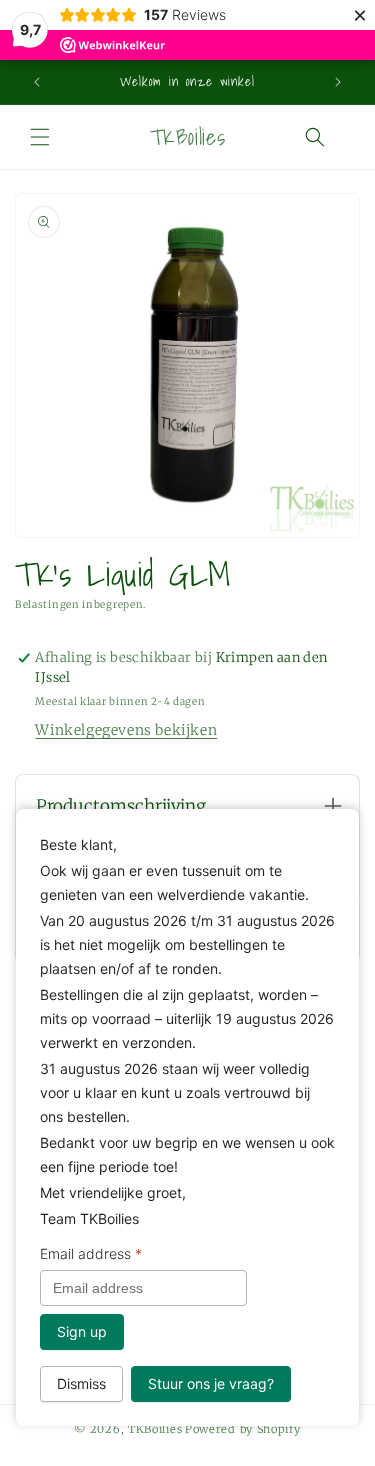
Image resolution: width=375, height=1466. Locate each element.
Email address (91, 1253)
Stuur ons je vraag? (211, 1383)
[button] (40, 137)
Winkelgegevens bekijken (126, 730)
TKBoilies (155, 1429)
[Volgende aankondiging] (338, 82)
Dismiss (81, 1383)
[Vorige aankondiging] (37, 82)
